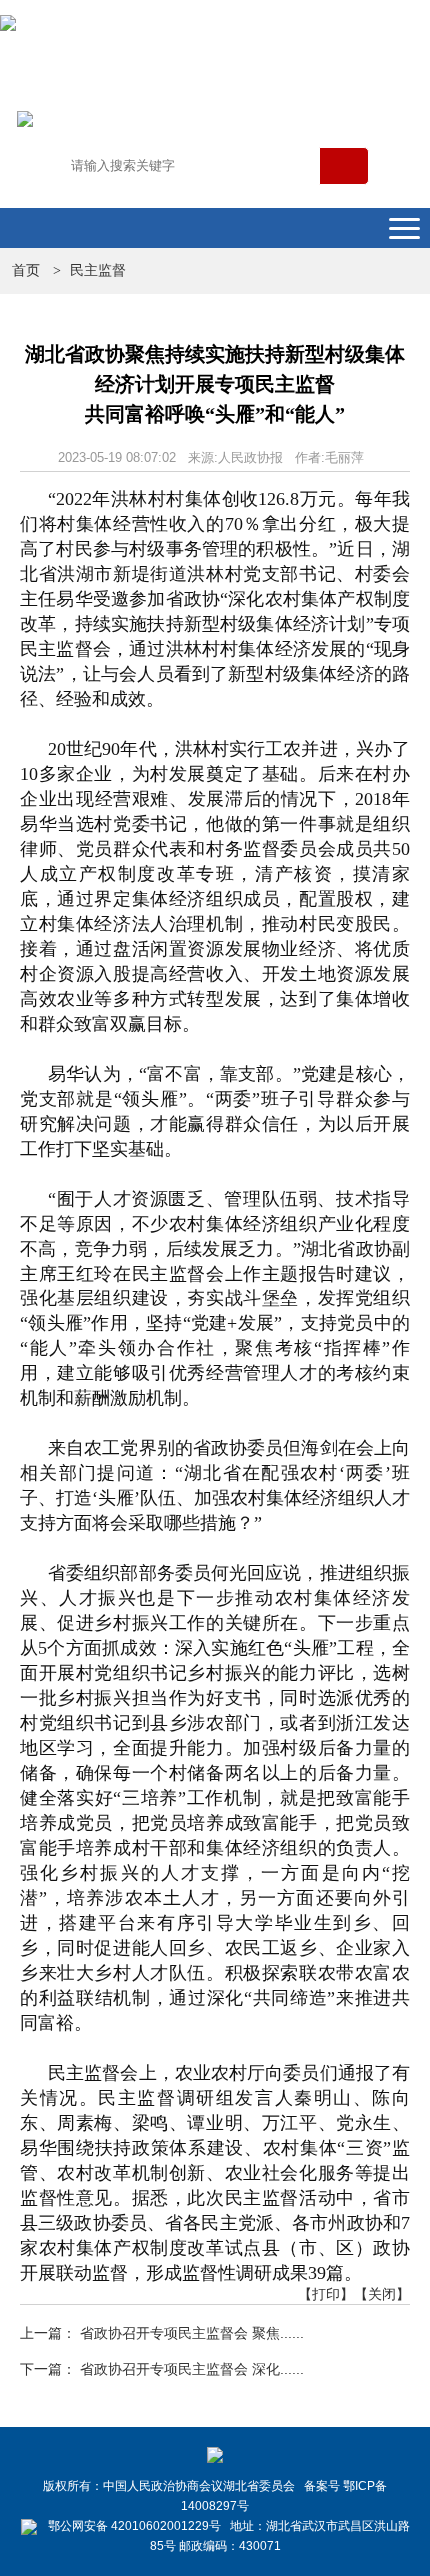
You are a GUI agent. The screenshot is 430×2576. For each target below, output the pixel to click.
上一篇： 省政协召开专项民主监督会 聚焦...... (162, 2333)
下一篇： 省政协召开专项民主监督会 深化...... (162, 2369)
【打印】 (326, 2294)
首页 (26, 270)
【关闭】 (382, 2294)
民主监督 (98, 270)
